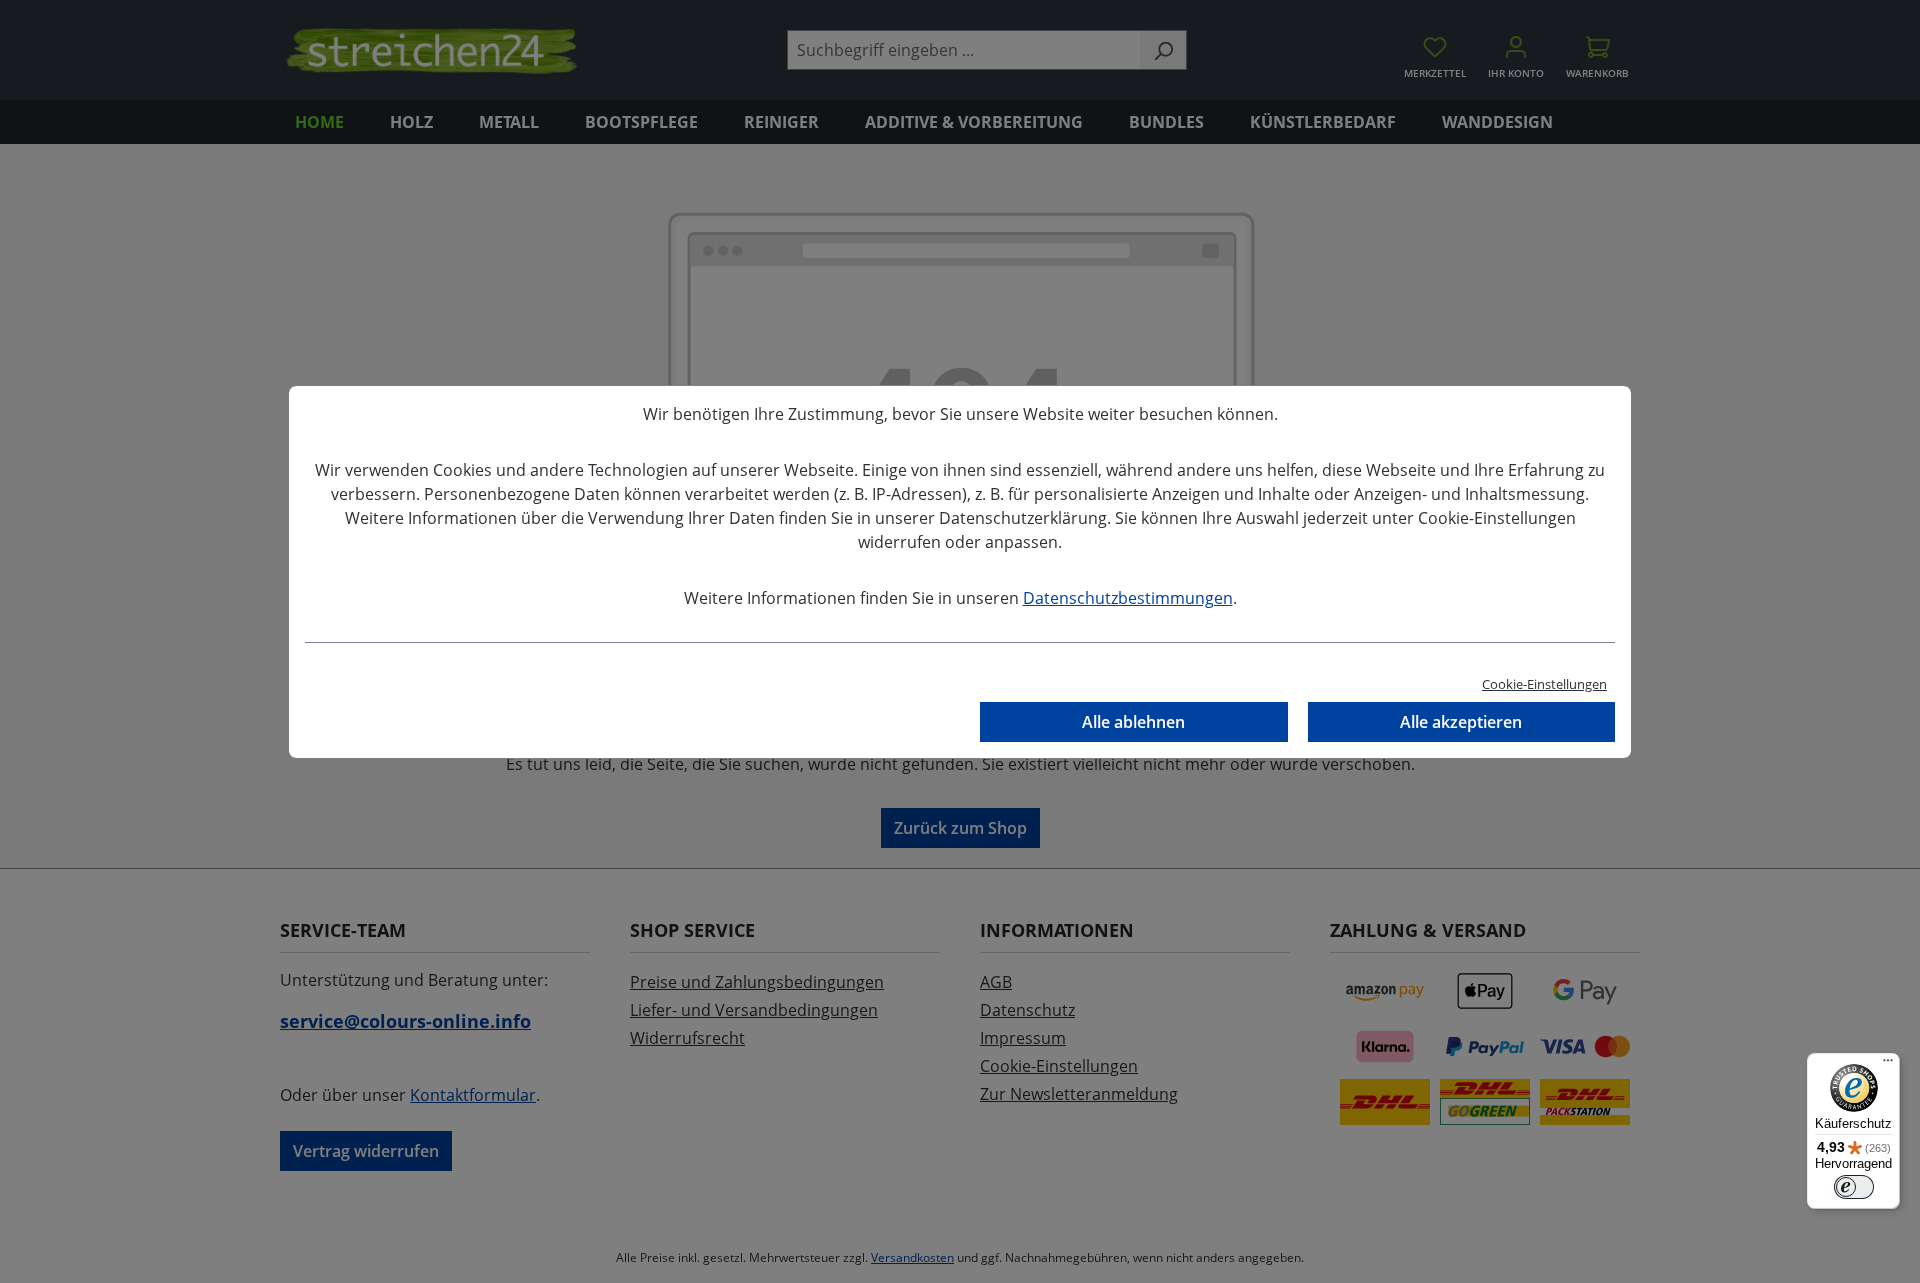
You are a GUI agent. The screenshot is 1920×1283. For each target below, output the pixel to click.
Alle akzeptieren (1461, 722)
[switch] (1854, 1187)
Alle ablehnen (1133, 722)
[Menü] (1888, 1065)
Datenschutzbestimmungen (1128, 598)
